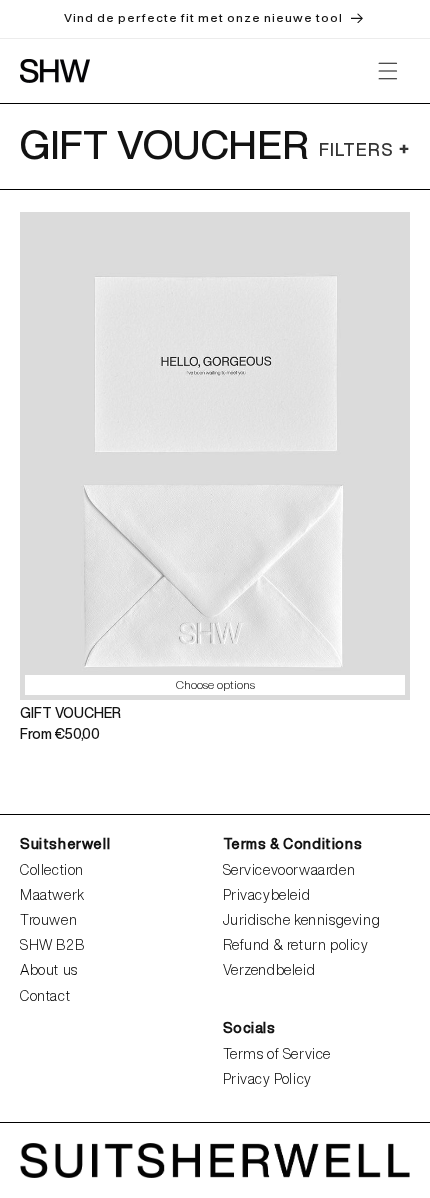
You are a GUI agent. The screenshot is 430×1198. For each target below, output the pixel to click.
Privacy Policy (267, 1079)
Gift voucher (70, 713)
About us (49, 970)
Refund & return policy (296, 945)
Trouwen (48, 920)
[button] (388, 71)
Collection (52, 870)
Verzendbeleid (269, 970)
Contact (45, 996)
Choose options (215, 684)
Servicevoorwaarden (289, 870)
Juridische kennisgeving (302, 920)
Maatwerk (52, 895)
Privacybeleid (267, 895)
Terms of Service (277, 1054)
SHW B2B (52, 945)
